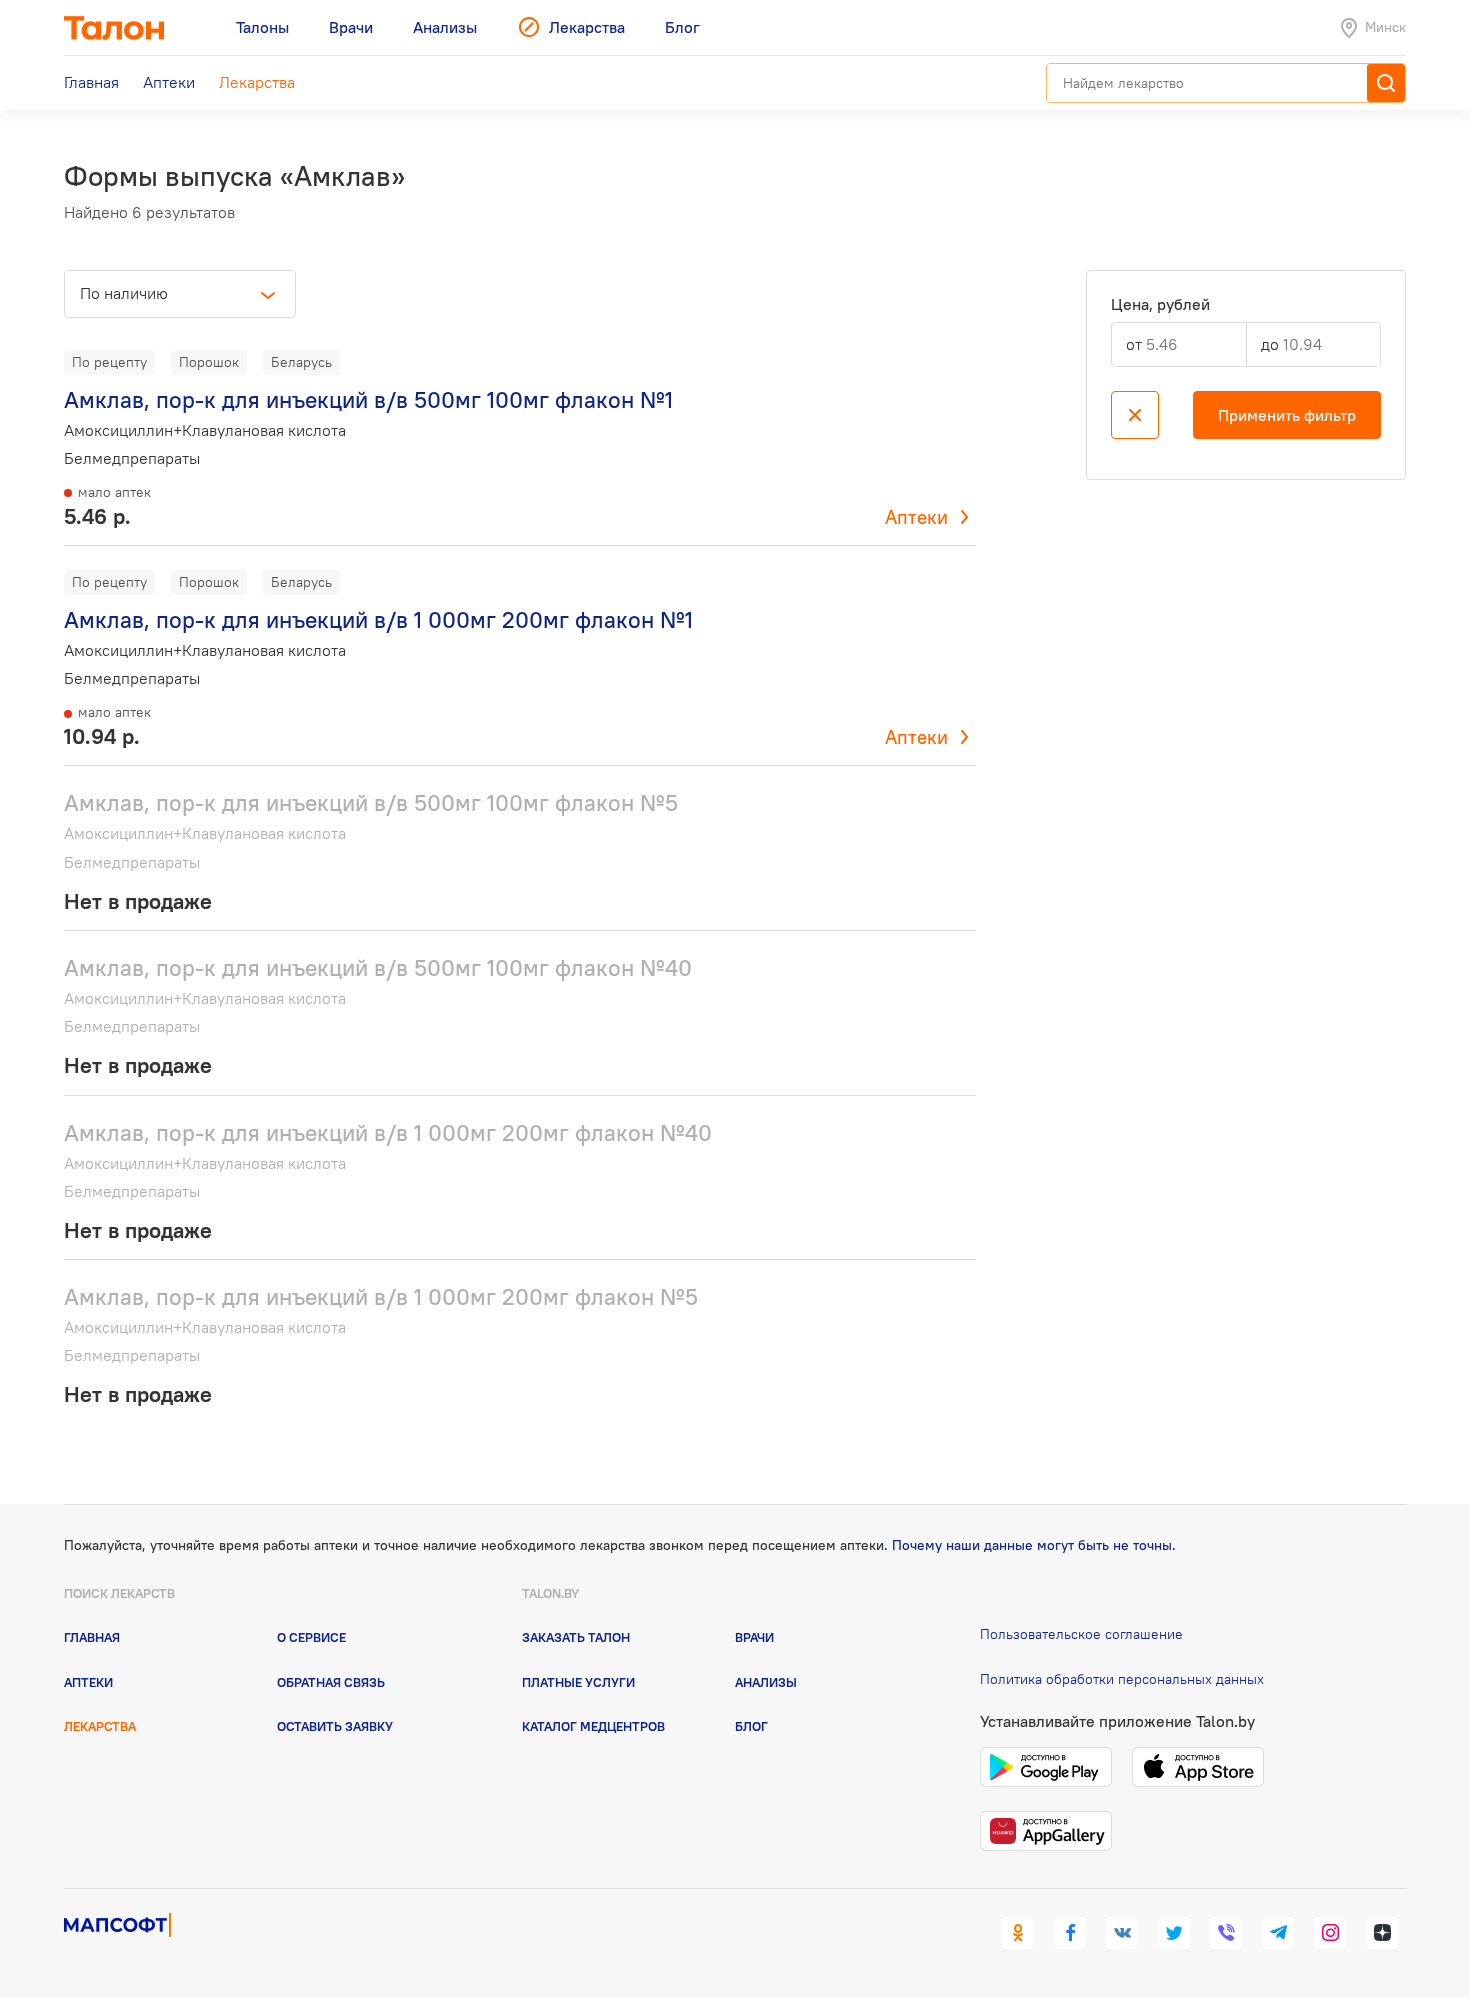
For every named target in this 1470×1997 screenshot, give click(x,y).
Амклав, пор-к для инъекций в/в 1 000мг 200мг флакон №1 (378, 619)
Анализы (766, 1682)
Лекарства (100, 1726)
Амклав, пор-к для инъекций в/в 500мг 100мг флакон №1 (368, 399)
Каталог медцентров (593, 1726)
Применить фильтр (1287, 415)
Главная (92, 1637)
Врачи (754, 1637)
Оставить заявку (335, 1726)
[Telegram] (1278, 1933)
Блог (751, 1726)
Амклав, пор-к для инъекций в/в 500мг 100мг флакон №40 (378, 967)
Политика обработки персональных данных (1122, 1679)
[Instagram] (1330, 1933)
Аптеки (916, 517)
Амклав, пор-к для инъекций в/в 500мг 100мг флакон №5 (371, 802)
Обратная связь (331, 1682)
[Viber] (1226, 1933)
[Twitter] (1174, 1933)
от (1134, 344)
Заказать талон (576, 1637)
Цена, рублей (1160, 304)
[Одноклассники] (1018, 1933)
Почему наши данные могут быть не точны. (1034, 1545)
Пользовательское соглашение (1081, 1634)
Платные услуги (578, 1682)
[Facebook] (1070, 1933)
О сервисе (311, 1637)
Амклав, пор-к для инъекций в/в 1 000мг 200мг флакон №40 (388, 1132)
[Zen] (1382, 1933)
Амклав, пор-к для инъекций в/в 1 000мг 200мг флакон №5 (381, 1296)
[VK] (1122, 1933)
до (1270, 344)
